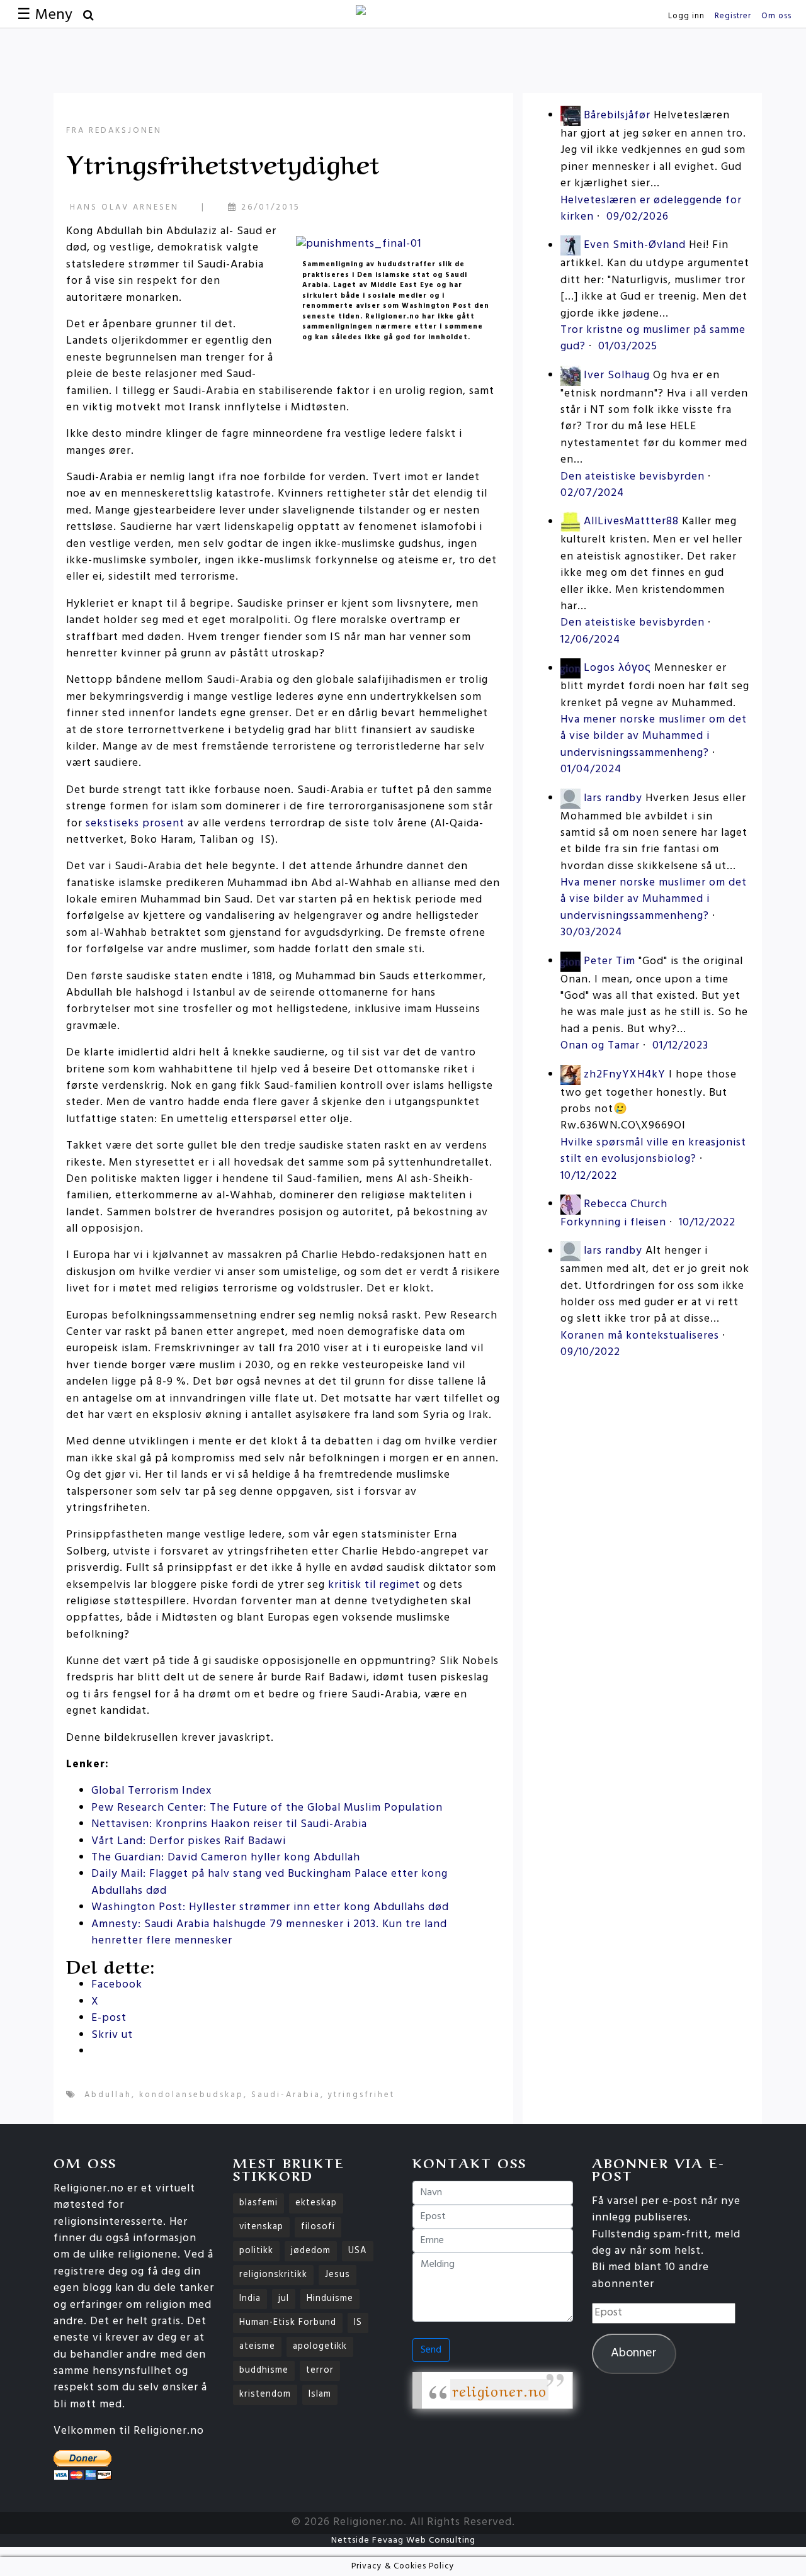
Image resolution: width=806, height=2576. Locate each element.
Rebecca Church (626, 1204)
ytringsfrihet (361, 2095)
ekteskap (316, 2203)
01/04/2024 (591, 769)
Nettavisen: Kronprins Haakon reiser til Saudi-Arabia (229, 1824)
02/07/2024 (592, 493)
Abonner (634, 2353)
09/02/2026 (638, 217)
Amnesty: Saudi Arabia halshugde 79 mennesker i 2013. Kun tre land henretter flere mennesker (269, 1932)
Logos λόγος (617, 669)
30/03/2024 (591, 932)
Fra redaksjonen (114, 131)
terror (320, 2371)
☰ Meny (45, 15)
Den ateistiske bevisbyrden (633, 477)
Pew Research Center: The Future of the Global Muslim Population (267, 1808)
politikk (256, 2251)
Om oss (776, 16)
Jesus (338, 2275)
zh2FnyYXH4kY (625, 1075)
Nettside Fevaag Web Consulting (403, 2540)
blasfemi (258, 2203)
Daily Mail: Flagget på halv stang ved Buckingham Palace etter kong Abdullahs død (270, 1882)
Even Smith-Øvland (635, 246)
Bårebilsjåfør (617, 115)
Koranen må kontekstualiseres (640, 1336)
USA (358, 2251)
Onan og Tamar (600, 1046)
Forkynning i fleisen (613, 1223)
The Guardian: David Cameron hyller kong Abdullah (226, 1858)
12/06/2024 (590, 640)
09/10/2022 (590, 1352)
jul (284, 2299)
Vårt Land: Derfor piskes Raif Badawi (189, 1841)
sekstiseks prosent (135, 824)
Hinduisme (330, 2299)
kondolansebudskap (191, 2095)
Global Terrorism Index (151, 1791)
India (250, 2299)
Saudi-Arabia (286, 2095)
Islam (320, 2394)
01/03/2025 (628, 346)
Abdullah (108, 2095)
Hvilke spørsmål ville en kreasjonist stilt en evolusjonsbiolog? (653, 1151)
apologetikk (320, 2347)
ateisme (257, 2347)
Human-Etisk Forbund (288, 2323)
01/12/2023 (680, 1046)
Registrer (733, 16)
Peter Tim (610, 961)
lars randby (613, 798)
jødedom (311, 2251)
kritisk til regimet (374, 1585)
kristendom (265, 2394)
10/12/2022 (589, 1176)
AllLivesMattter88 (631, 522)
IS (358, 2323)
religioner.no (499, 2390)
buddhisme (264, 2371)
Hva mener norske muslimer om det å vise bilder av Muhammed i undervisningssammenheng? (654, 736)
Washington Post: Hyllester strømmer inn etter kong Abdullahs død (270, 1907)
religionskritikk (273, 2275)
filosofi (318, 2227)
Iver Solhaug (617, 375)
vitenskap (261, 2227)
